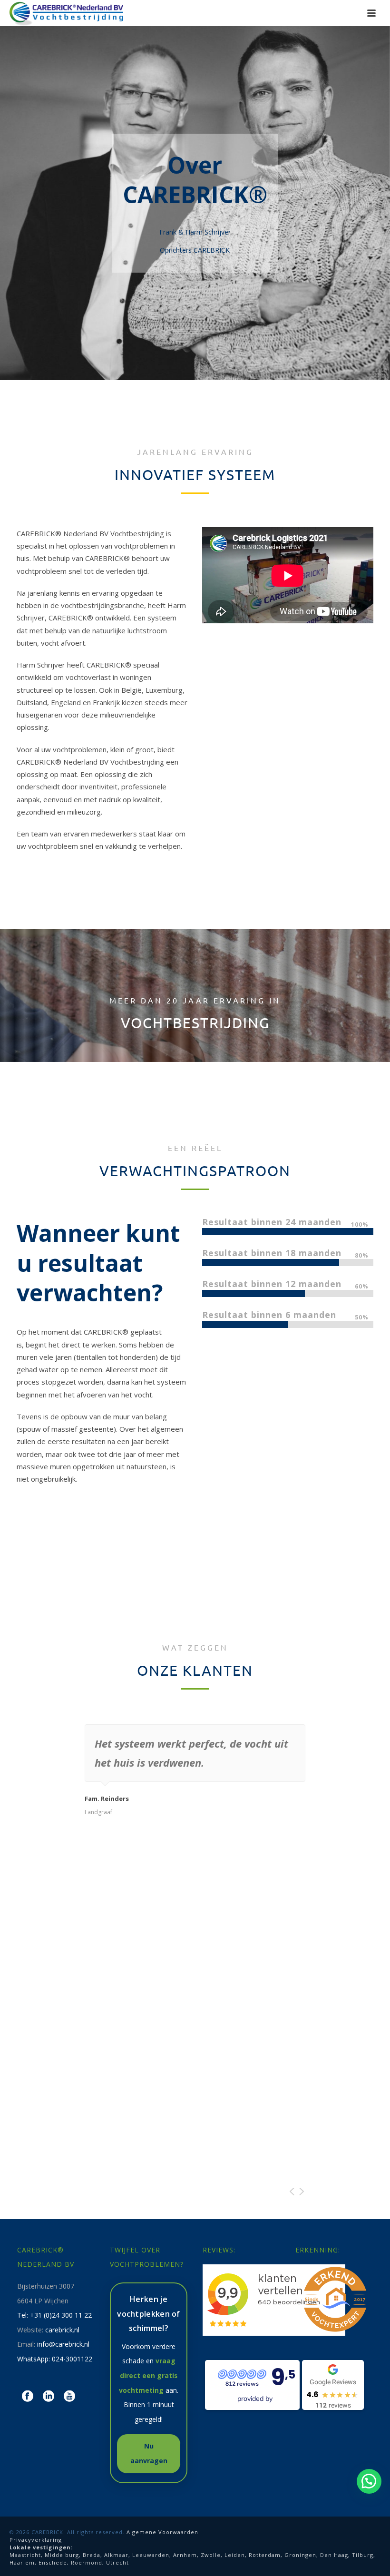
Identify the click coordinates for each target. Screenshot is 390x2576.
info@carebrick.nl (63, 2344)
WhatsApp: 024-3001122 (55, 2359)
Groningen (300, 2555)
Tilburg (363, 2555)
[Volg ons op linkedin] (49, 2397)
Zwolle (211, 2555)
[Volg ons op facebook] (28, 2397)
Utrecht (117, 2562)
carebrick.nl (62, 2330)
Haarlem (22, 2562)
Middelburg (62, 2555)
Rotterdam (265, 2555)
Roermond (87, 2562)
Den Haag (334, 2555)
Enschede (53, 2562)
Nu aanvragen (149, 2453)
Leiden (235, 2555)
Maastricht (25, 2555)
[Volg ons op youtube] (69, 2397)
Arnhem (185, 2555)
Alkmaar (116, 2555)
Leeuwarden (151, 2555)
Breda (92, 2555)
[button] (369, 2481)
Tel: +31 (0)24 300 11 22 (54, 2315)
